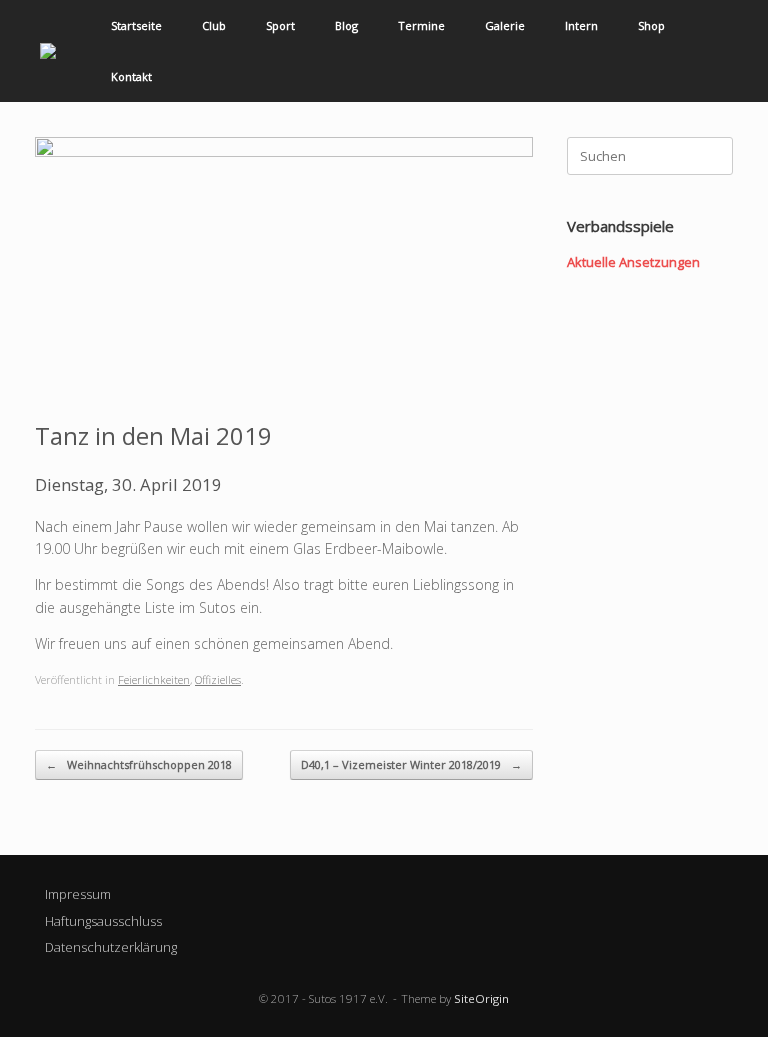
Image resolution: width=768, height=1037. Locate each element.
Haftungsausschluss (103, 921)
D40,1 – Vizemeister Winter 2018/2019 (411, 764)
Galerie (505, 25)
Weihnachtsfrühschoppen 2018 (139, 764)
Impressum (78, 894)
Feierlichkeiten (154, 679)
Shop (651, 25)
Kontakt (131, 76)
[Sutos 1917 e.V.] (48, 51)
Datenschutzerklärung (111, 947)
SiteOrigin (481, 998)
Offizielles (218, 679)
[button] (738, 51)
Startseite (136, 25)
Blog (346, 25)
